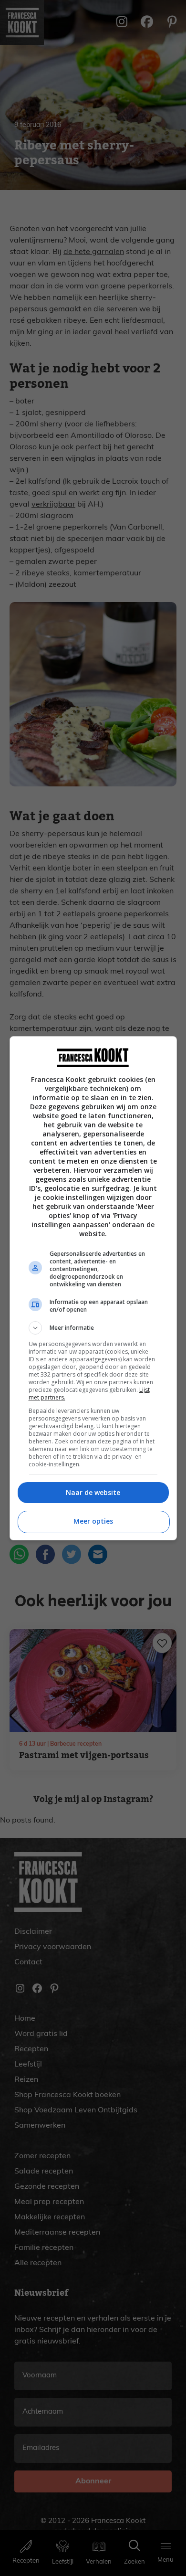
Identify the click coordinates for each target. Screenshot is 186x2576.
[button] (93, 1328)
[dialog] (93, 1288)
